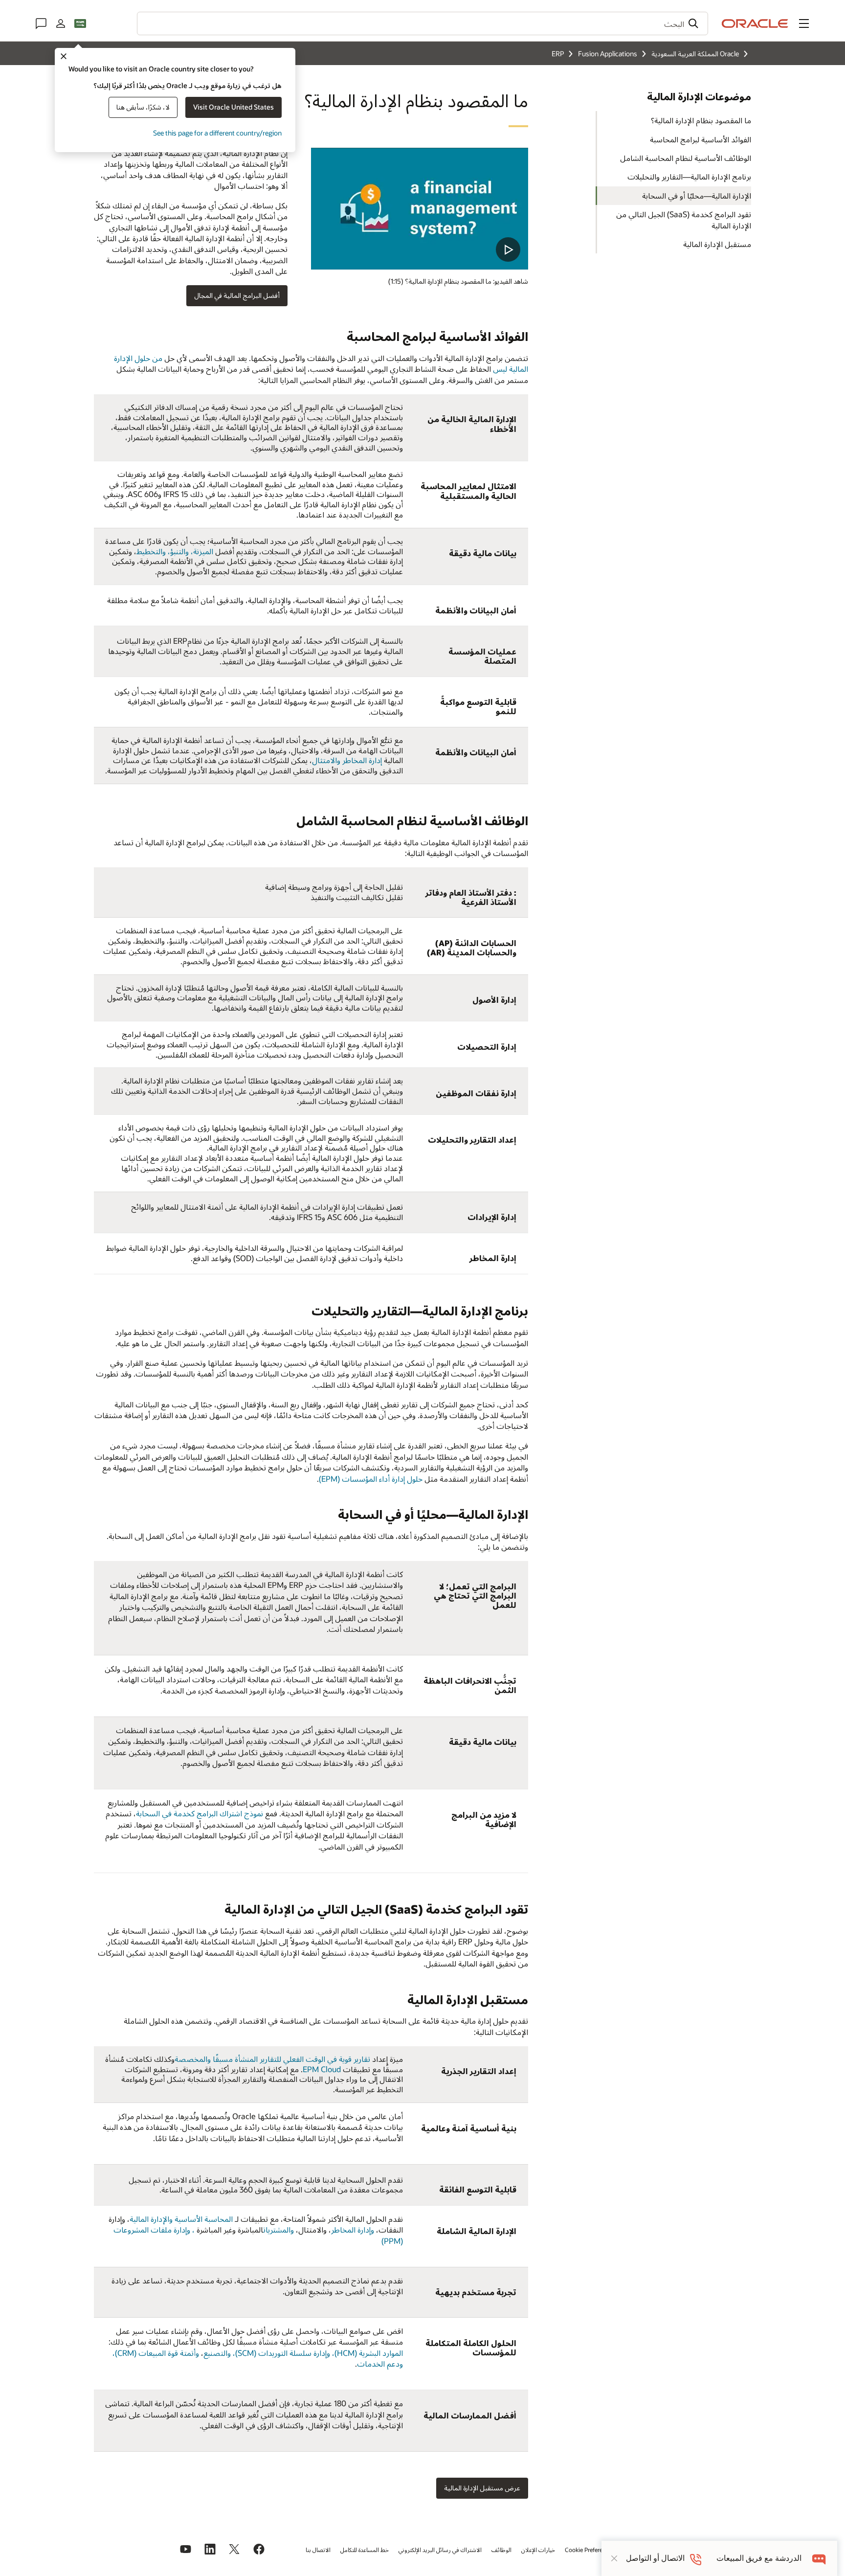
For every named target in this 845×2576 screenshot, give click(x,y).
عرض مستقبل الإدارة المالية (482, 2488)
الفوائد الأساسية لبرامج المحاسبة (700, 139)
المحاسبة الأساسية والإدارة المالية (181, 2219)
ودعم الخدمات (380, 2363)
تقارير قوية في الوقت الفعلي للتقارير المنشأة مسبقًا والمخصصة (272, 2059)
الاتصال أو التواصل (655, 2558)
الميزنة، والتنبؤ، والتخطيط (175, 551)
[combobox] (422, 23)
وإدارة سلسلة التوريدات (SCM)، (281, 2353)
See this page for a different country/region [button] (217, 133)
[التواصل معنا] (41, 23)
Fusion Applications (608, 54)
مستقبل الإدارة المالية (717, 244)
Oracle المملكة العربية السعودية (695, 54)
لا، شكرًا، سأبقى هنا (143, 107)
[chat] (819, 2558)
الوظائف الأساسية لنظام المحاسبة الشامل (686, 158)
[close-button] (614, 2558)
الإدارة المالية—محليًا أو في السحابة (697, 195)
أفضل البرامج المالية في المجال (237, 295)
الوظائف (501, 2550)
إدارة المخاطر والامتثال (347, 760)
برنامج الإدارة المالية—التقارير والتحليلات (689, 176)
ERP (558, 54)
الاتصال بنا (318, 2550)
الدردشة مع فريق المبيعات (759, 2558)
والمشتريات (278, 2229)
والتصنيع (217, 2353)
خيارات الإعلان (538, 2550)
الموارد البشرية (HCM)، (367, 2353)
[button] (804, 23)
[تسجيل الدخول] (61, 23)
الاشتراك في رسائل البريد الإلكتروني (440, 2550)
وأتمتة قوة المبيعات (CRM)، (156, 2353)
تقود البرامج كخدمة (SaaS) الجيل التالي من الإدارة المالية (684, 219)
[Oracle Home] (755, 23)
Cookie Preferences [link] (590, 2550)
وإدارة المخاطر (353, 2229)
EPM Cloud (322, 2069)
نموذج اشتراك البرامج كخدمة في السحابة (200, 1813)
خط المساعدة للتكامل (365, 2550)
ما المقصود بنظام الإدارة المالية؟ (701, 120)
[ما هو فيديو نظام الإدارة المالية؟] (420, 209)
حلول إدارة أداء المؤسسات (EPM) (371, 1479)
